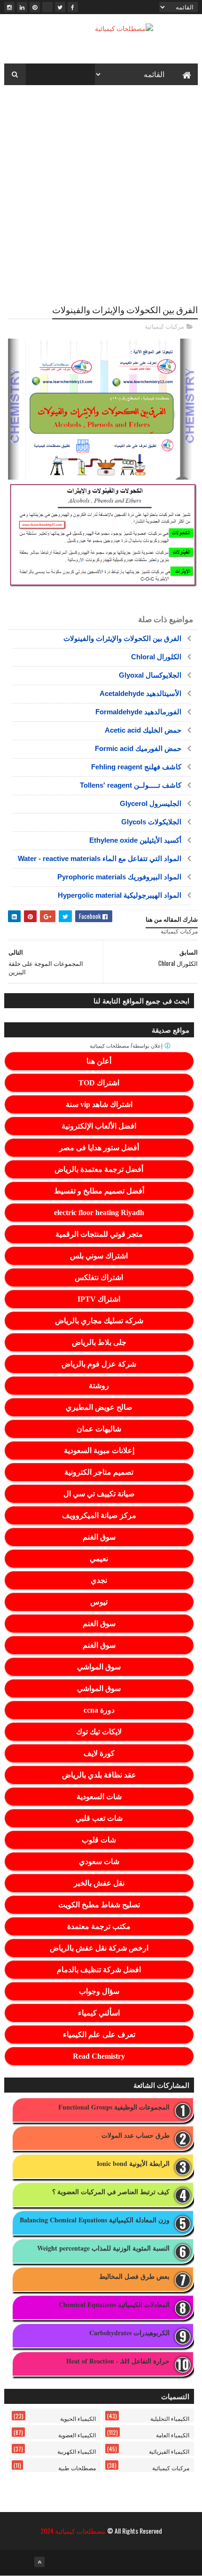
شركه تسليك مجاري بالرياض (99, 1321)
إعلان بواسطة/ (127, 1046)
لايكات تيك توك (99, 1732)
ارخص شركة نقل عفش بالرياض (99, 1948)
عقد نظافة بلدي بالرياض (99, 1775)
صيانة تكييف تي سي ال (99, 1494)
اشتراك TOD (99, 1083)
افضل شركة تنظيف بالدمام (99, 1970)
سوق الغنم (99, 1537)
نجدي (99, 1580)
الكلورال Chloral (156, 657)
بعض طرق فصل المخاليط (134, 2277)
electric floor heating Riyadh (99, 1213)
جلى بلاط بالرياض (99, 1342)
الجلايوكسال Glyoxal (150, 675)
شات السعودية (99, 1797)
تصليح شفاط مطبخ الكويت (99, 1905)
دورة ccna (99, 1710)
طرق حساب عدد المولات (136, 2136)
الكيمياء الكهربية (77, 2451)
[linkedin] (22, 7)
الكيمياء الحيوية (78, 2418)
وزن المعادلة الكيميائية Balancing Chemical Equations (95, 2220)
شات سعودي (99, 1861)
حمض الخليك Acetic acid (143, 730)
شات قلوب (99, 1840)
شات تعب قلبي (99, 1818)
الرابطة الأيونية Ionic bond (133, 2164)
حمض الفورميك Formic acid (138, 748)
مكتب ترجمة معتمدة (99, 1926)
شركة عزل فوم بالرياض (99, 1364)
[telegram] (47, 7)
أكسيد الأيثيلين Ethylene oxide (135, 840)
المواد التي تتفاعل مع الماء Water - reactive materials (100, 858)
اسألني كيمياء (99, 2013)
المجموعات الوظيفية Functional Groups (114, 2107)
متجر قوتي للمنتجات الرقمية (99, 1234)
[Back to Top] (39, 2562)
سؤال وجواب (99, 1991)
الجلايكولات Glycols (151, 822)
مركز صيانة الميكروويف (99, 1515)
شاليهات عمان (99, 1429)
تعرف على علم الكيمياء (99, 2035)
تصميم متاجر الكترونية (99, 1472)
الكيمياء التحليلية (170, 2418)
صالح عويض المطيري (99, 1407)
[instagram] (9, 7)
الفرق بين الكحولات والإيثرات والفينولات (122, 638)
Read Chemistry (99, 2056)
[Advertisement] (101, 193)
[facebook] (73, 7)
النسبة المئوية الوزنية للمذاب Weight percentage (103, 2248)
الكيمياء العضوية (77, 2435)
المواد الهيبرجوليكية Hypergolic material (120, 895)
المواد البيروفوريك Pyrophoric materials (119, 877)
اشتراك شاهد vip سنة (99, 1104)
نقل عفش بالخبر (99, 1883)
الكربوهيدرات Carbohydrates (129, 2333)
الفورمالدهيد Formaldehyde (138, 712)
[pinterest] (35, 7)
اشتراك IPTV (99, 1299)
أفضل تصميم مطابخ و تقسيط (99, 1191)
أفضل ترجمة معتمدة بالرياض (99, 1169)
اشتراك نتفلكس (99, 1277)
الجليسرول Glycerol (151, 803)
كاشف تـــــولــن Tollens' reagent (131, 785)
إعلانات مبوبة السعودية (99, 1450)
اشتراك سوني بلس (99, 1256)
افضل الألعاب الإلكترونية (99, 1126)
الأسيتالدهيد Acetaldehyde (140, 693)
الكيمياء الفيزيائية (169, 2451)
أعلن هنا (99, 1061)
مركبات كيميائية (164, 326)
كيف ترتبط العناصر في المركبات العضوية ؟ (111, 2192)
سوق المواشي (99, 1667)
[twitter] (60, 7)
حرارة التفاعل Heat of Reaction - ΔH (118, 2361)
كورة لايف (99, 1753)
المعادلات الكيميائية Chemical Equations (114, 2305)
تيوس (99, 1602)
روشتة (99, 1386)
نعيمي (99, 1559)
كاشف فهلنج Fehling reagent (136, 767)
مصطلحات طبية (77, 2468)
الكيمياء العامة (173, 2435)
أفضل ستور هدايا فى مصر (99, 1148)
